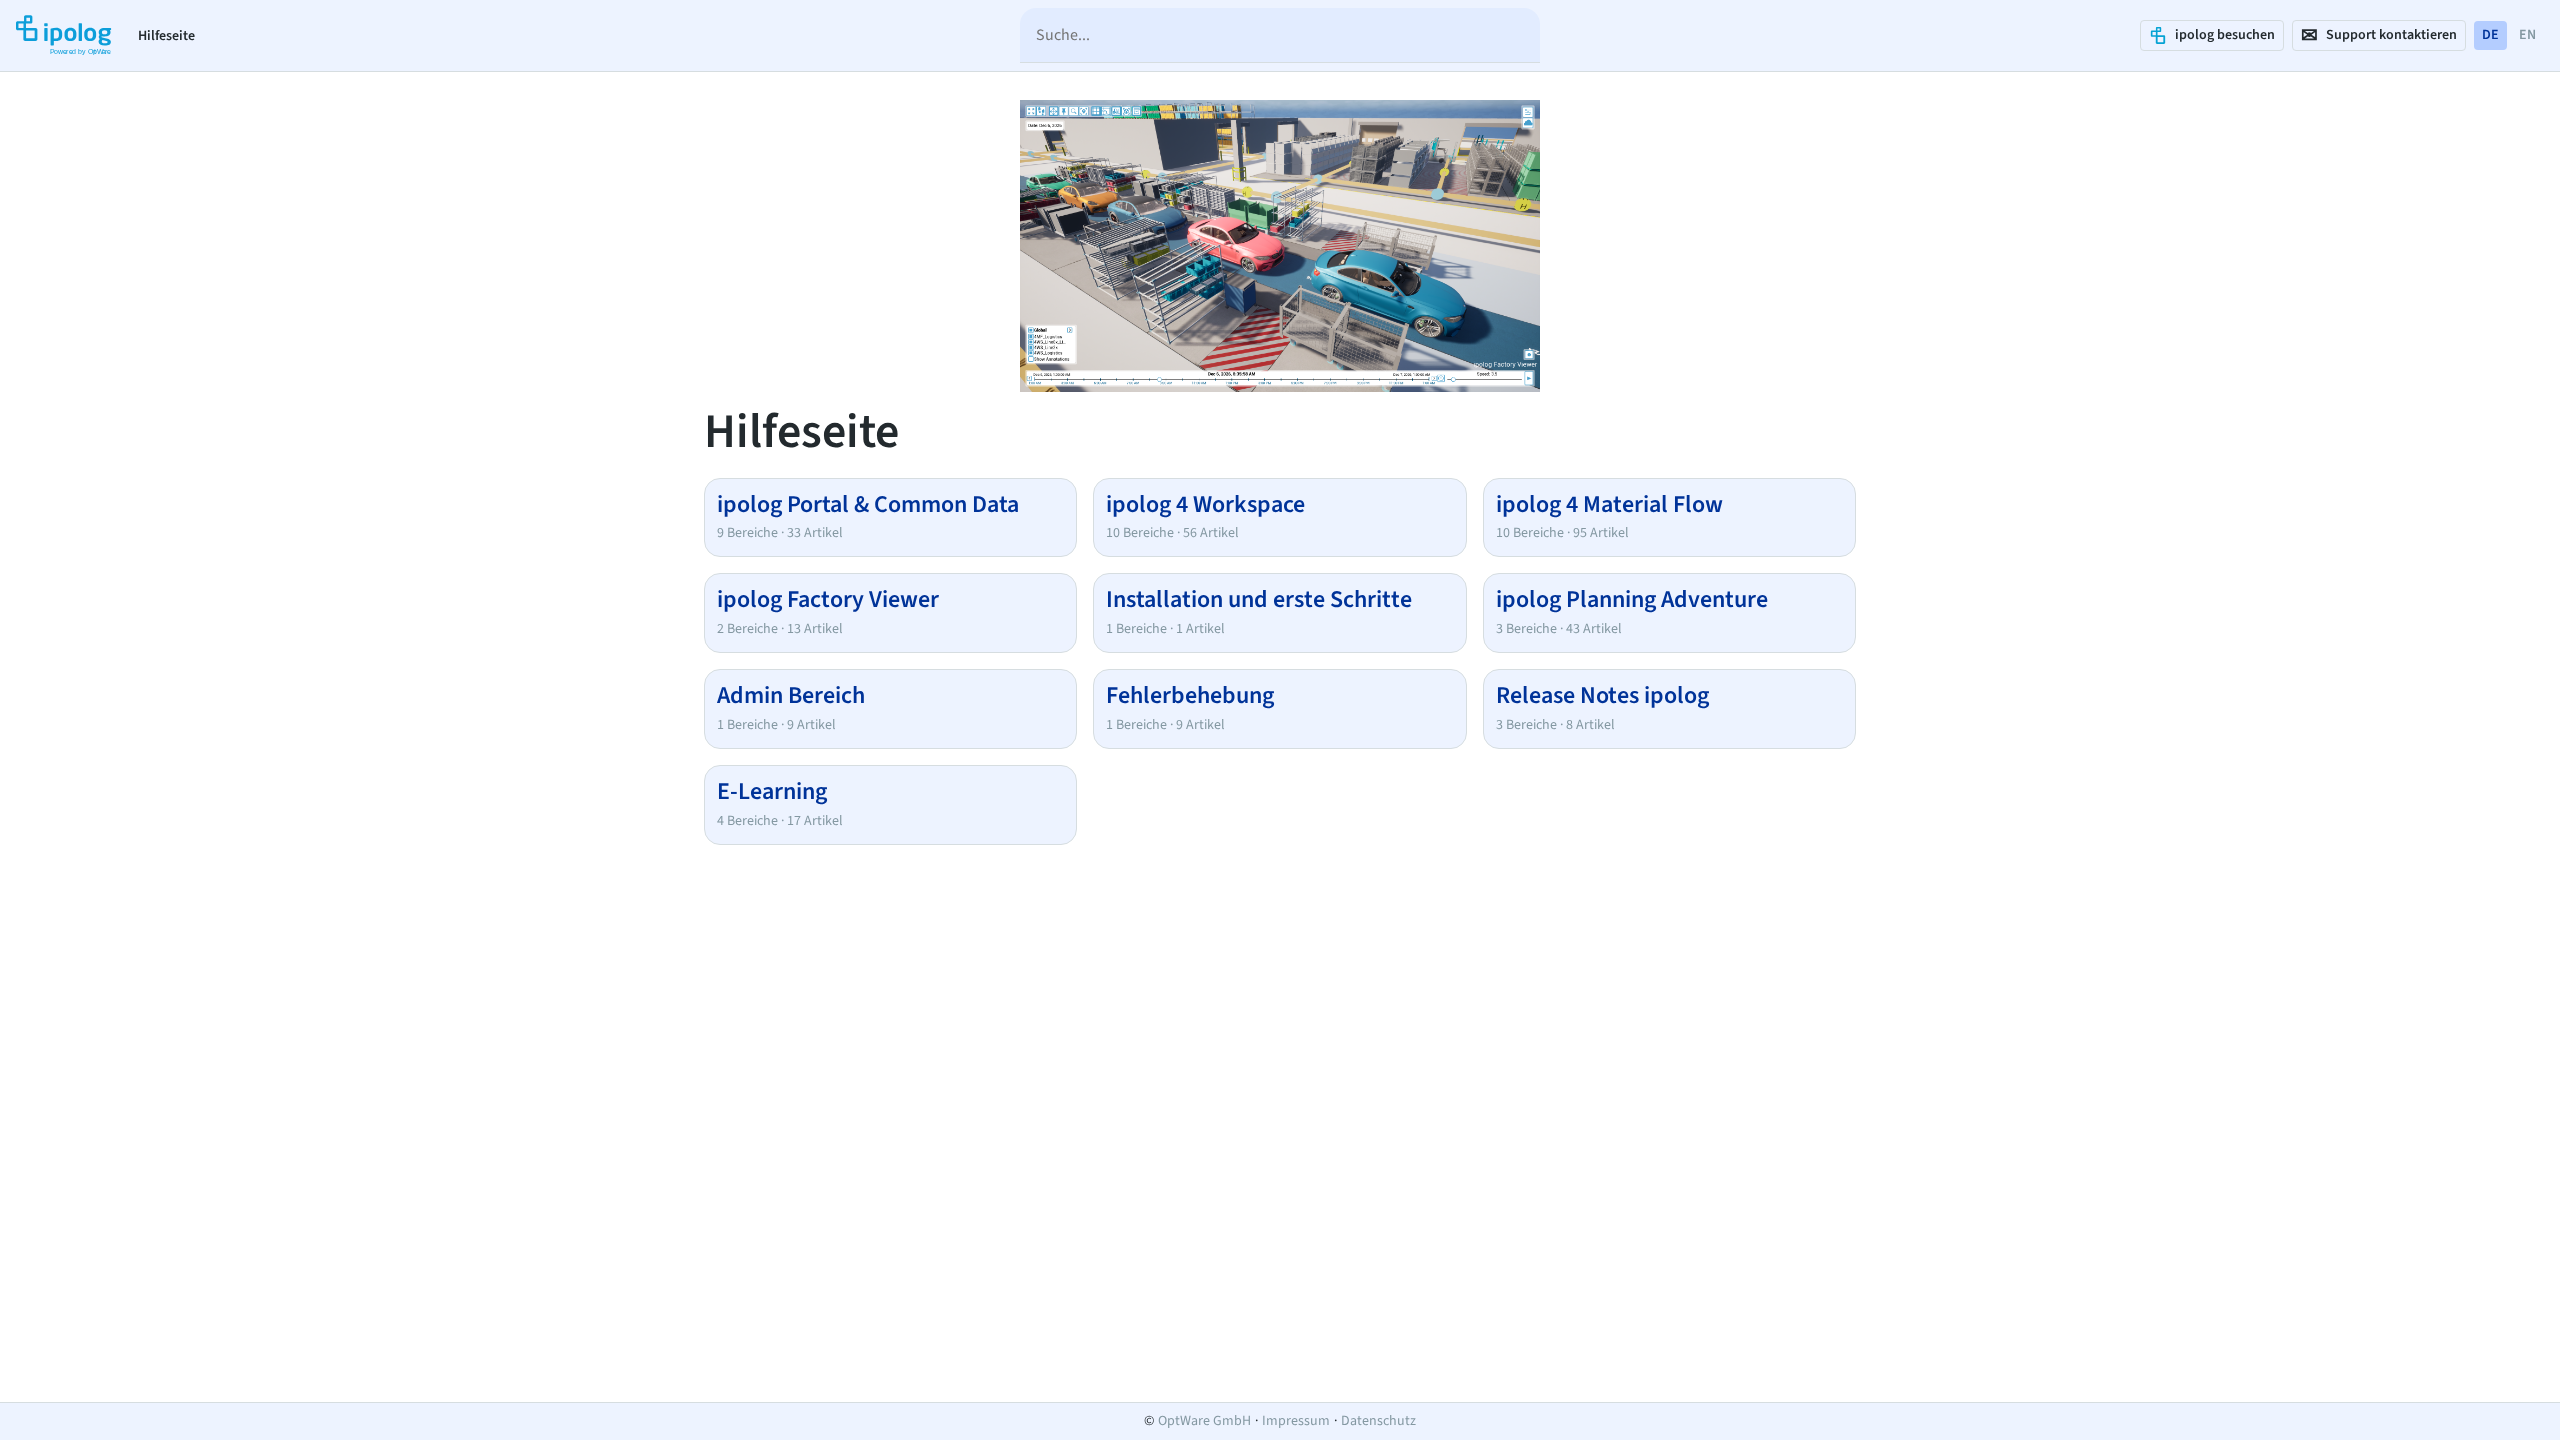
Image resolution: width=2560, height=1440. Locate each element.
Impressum (1296, 1421)
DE (2490, 35)
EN (2527, 35)
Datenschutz (1378, 1421)
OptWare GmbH (1204, 1421)
